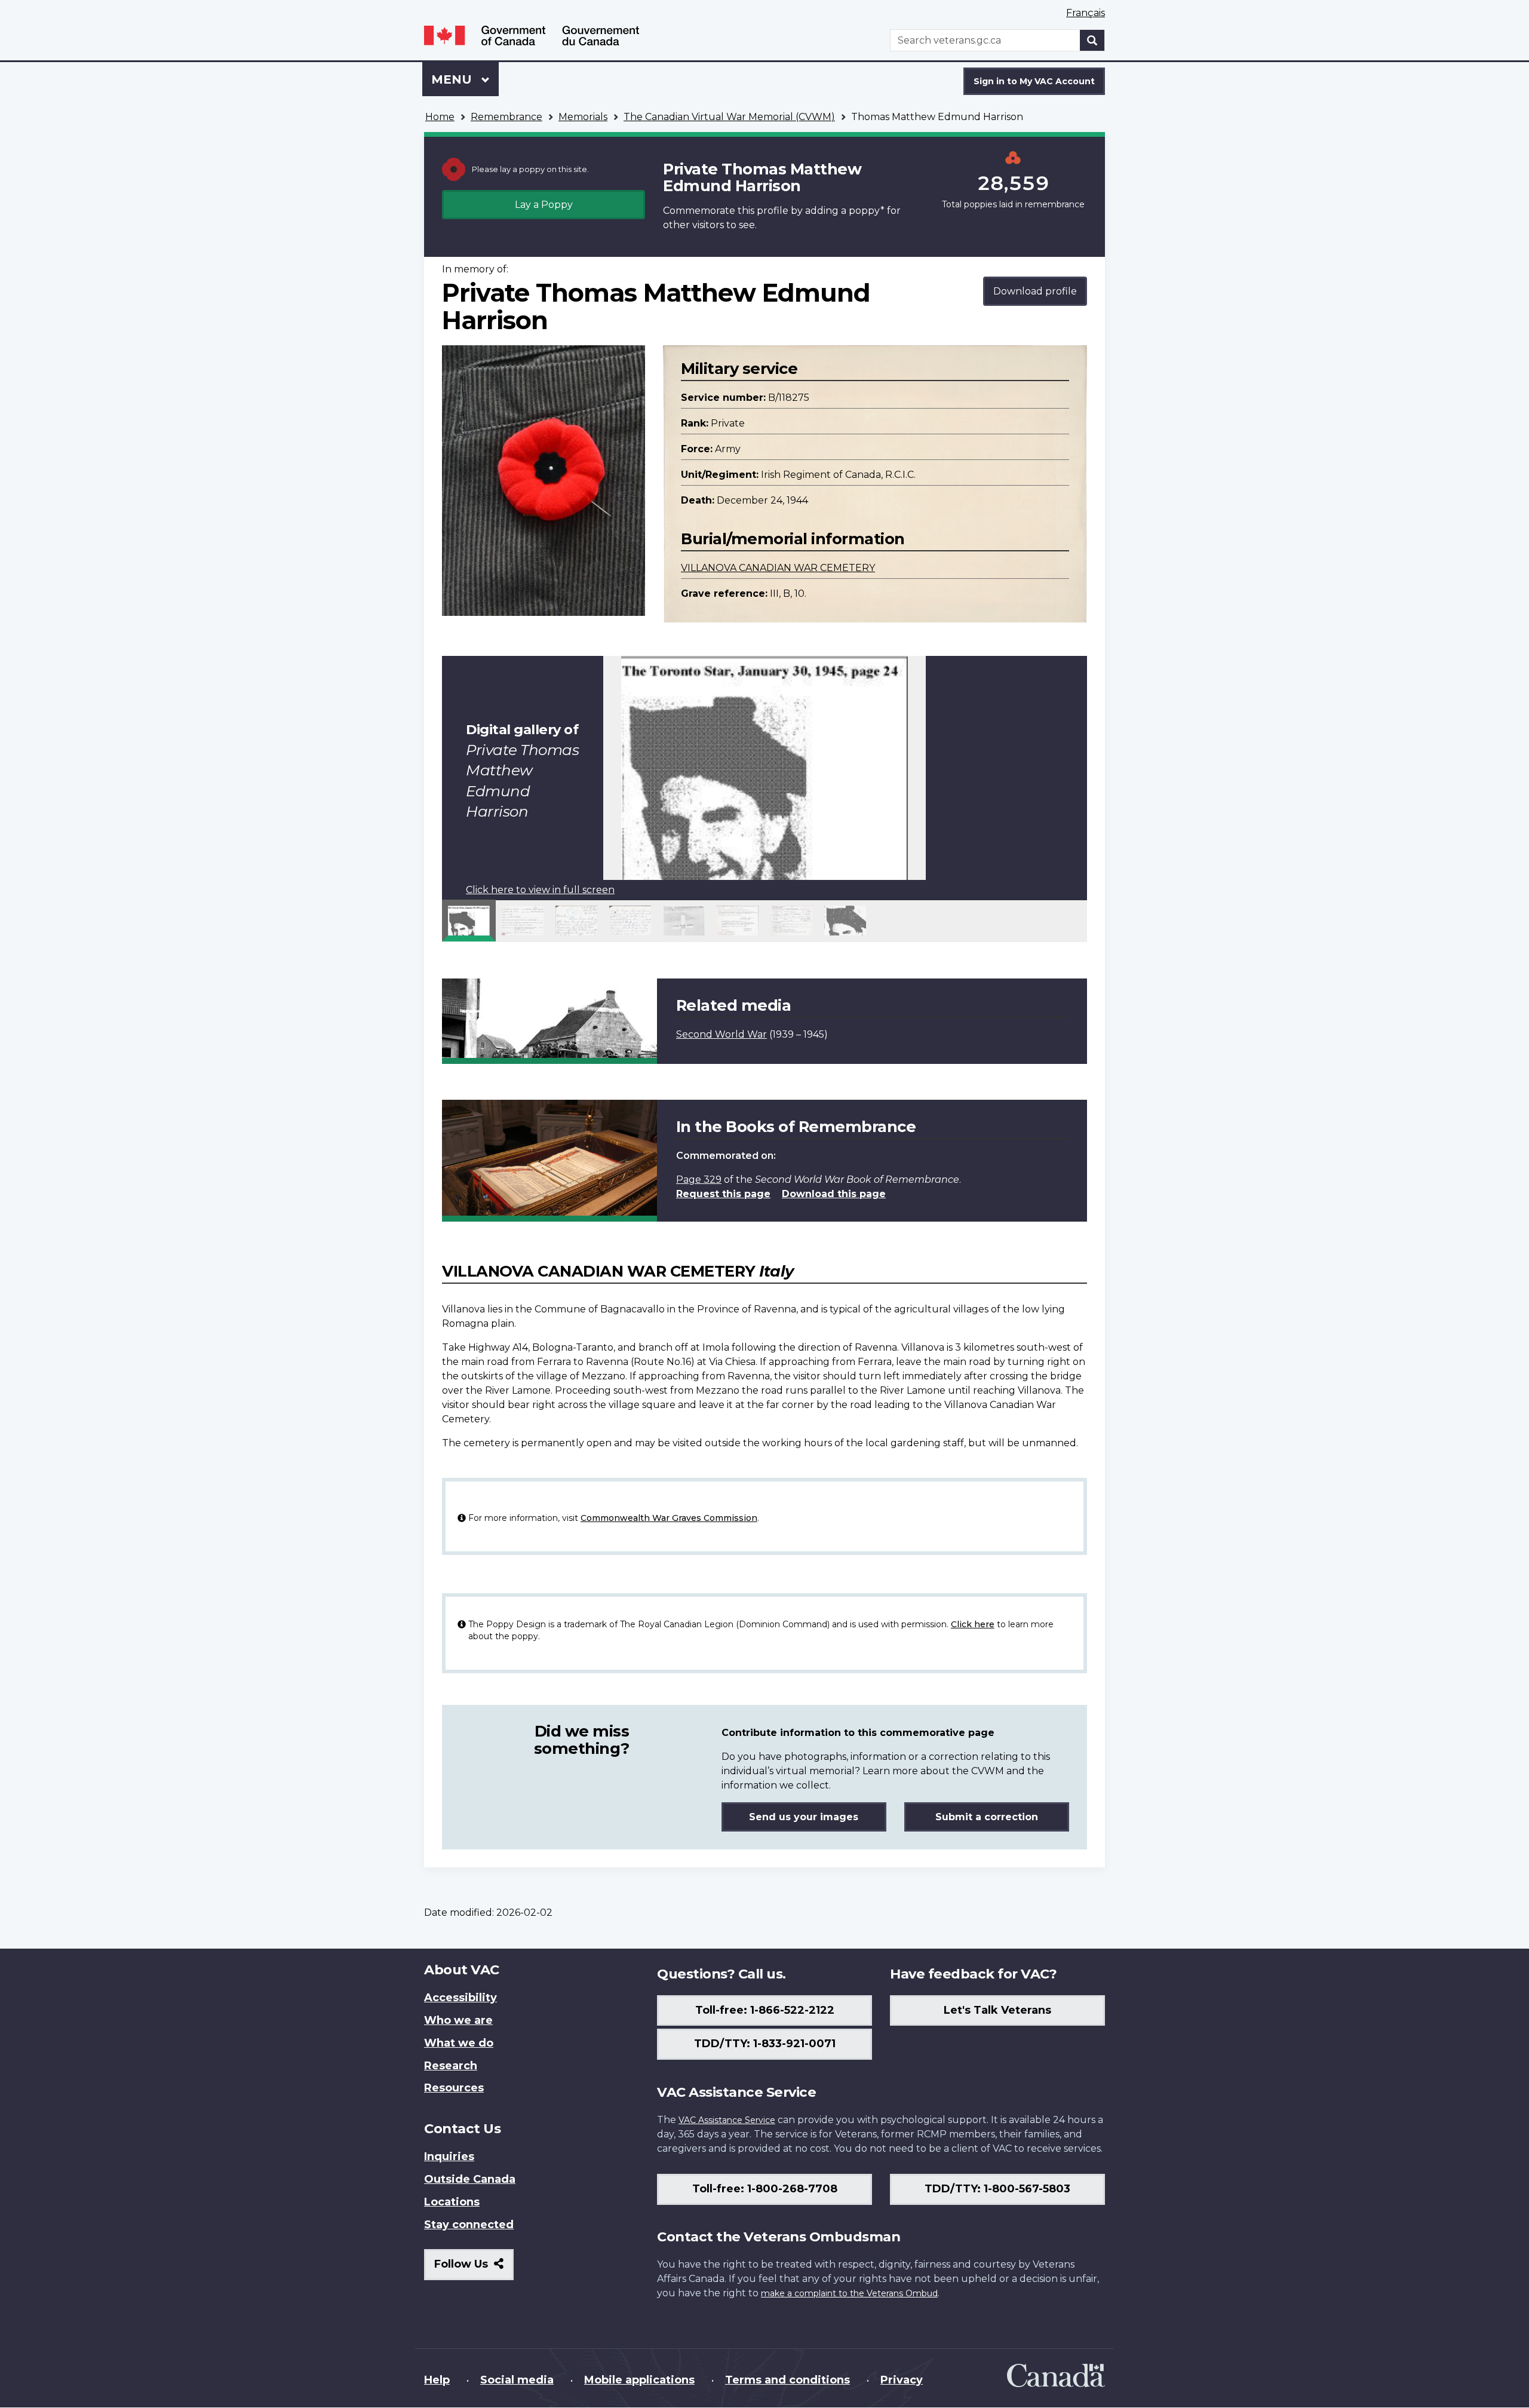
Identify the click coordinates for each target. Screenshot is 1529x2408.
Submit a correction (987, 1817)
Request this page (723, 1194)
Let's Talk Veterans (997, 2010)
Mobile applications (639, 2380)
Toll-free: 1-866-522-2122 (765, 2010)
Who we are (458, 2020)
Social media (517, 2380)
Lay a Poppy (544, 205)
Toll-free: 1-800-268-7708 (765, 2189)
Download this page (834, 1194)
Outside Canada (470, 2179)
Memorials (583, 117)
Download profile (1035, 291)
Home (440, 117)
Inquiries (449, 2157)
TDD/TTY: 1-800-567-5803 (997, 2189)
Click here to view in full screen (540, 890)
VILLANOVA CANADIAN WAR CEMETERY (778, 568)
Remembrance (506, 117)
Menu (453, 79)
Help (437, 2380)
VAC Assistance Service (727, 2120)
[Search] (1092, 40)
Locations (452, 2202)
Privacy (902, 2380)
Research (451, 2066)
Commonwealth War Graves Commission (669, 1518)
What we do (459, 2043)
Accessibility (460, 1998)
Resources (454, 2088)
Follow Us (474, 2269)
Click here (973, 1624)
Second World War (721, 1034)
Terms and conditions (787, 2380)
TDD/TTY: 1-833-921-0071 (765, 2044)
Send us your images (804, 1817)
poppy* (867, 211)
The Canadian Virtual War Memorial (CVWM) (729, 117)
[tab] (469, 921)
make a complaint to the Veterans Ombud (849, 2293)
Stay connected (469, 2225)
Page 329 (699, 1180)
